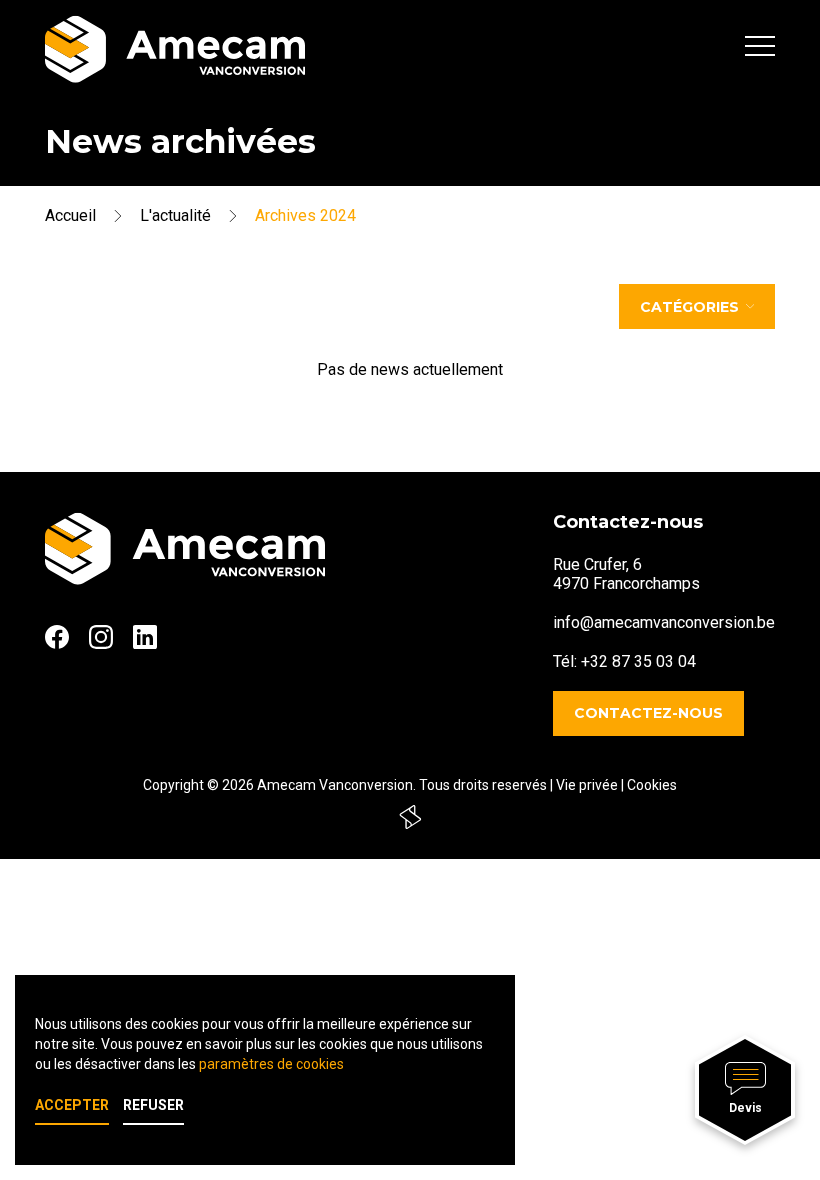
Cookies (652, 785)
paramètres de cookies (271, 1064)
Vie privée (587, 785)
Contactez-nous (648, 713)
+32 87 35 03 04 (638, 661)
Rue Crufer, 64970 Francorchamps (626, 574)
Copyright (173, 785)
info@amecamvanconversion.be (664, 622)
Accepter (72, 1105)
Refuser (153, 1105)
